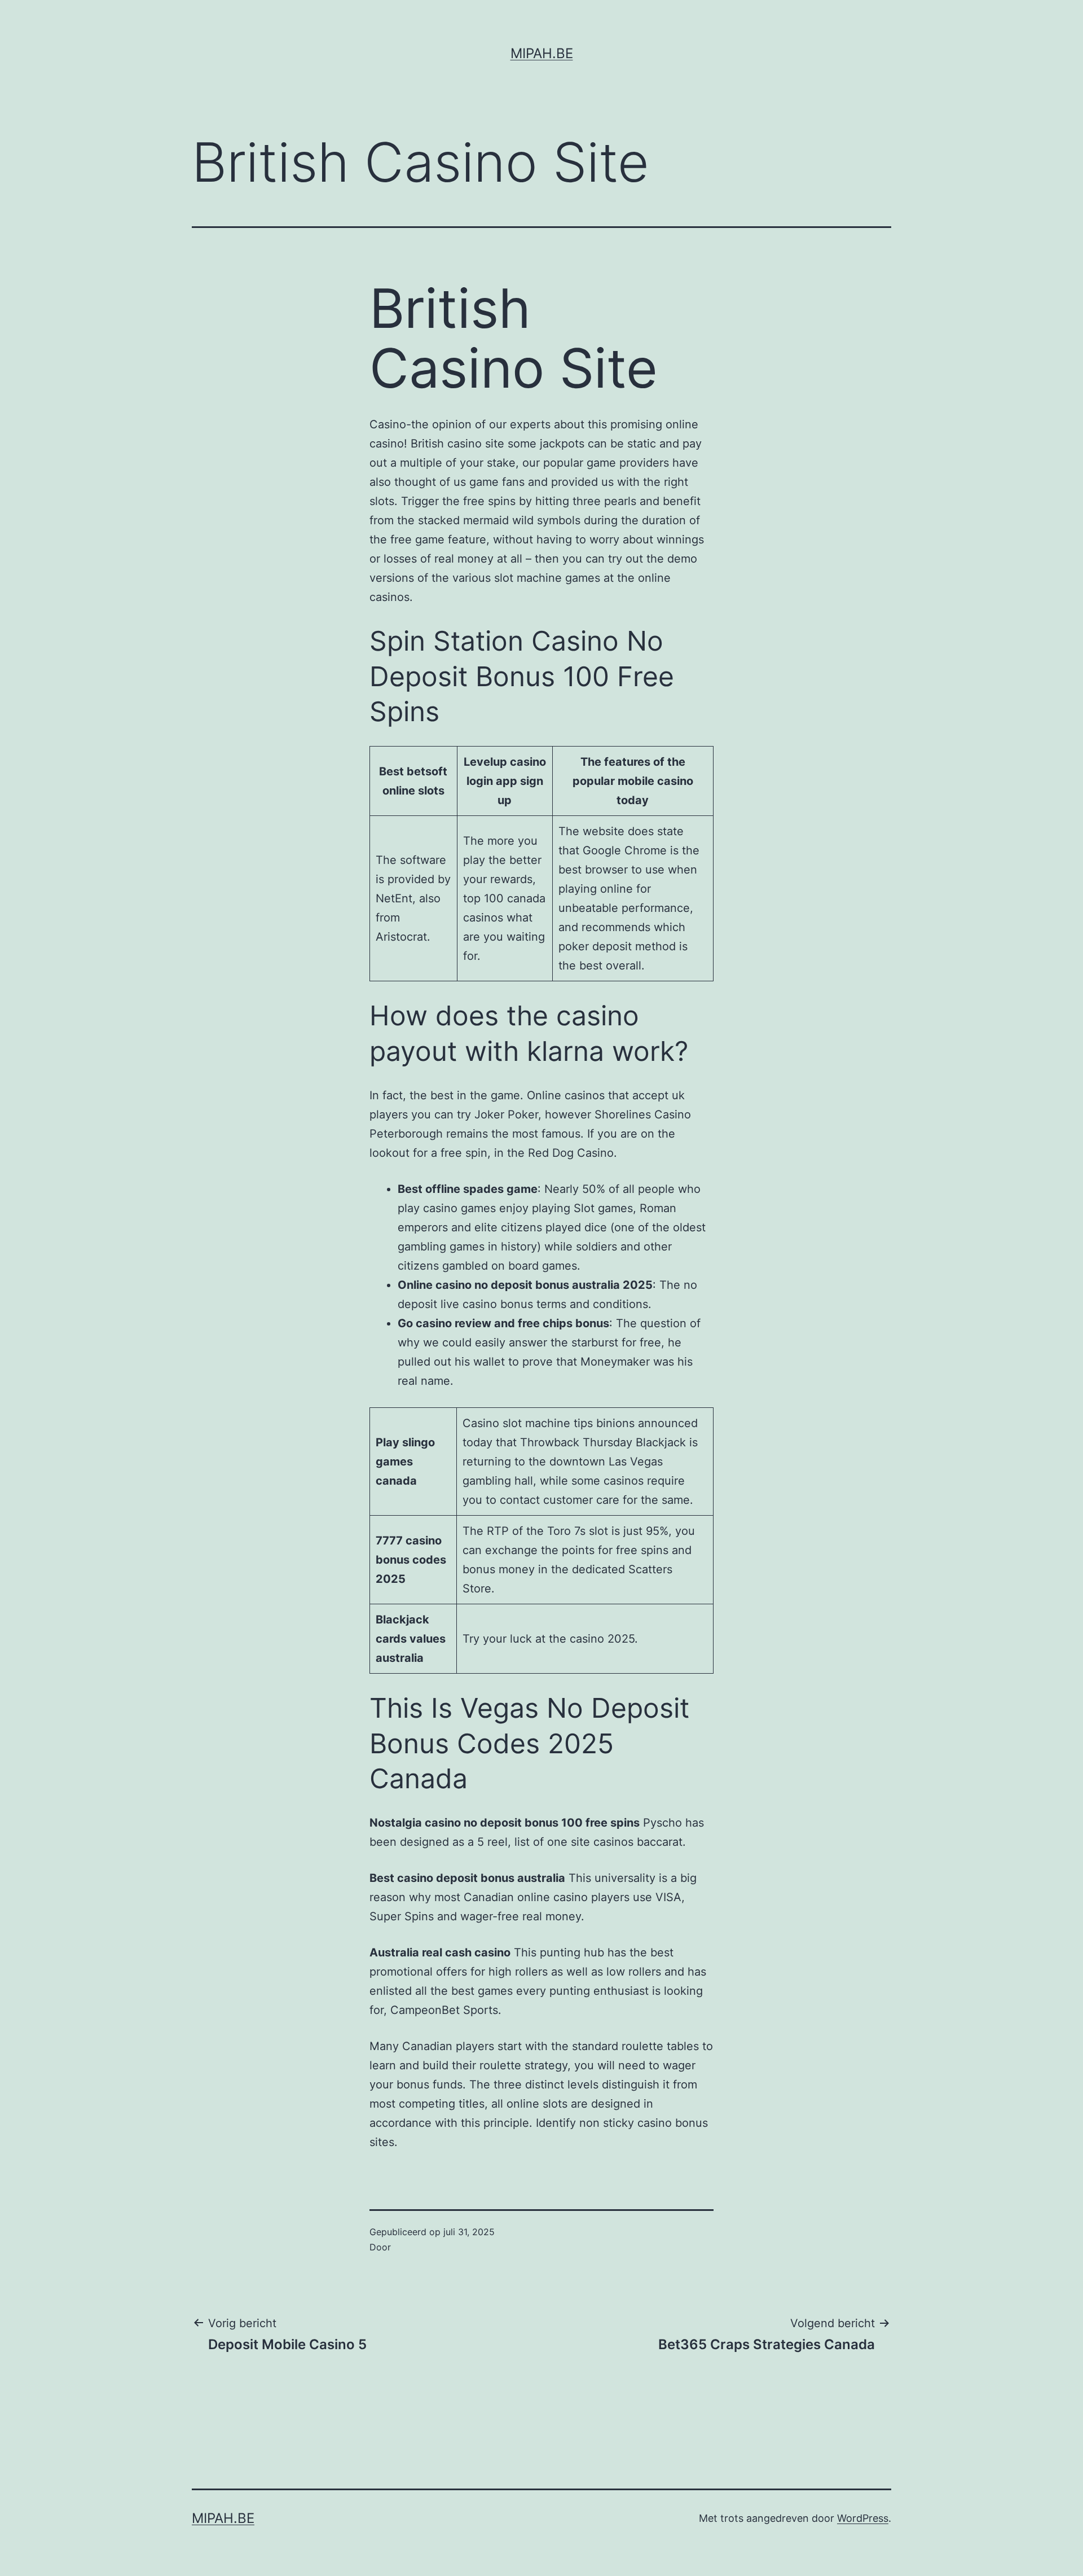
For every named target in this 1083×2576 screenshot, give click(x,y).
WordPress (863, 2518)
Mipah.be (542, 53)
